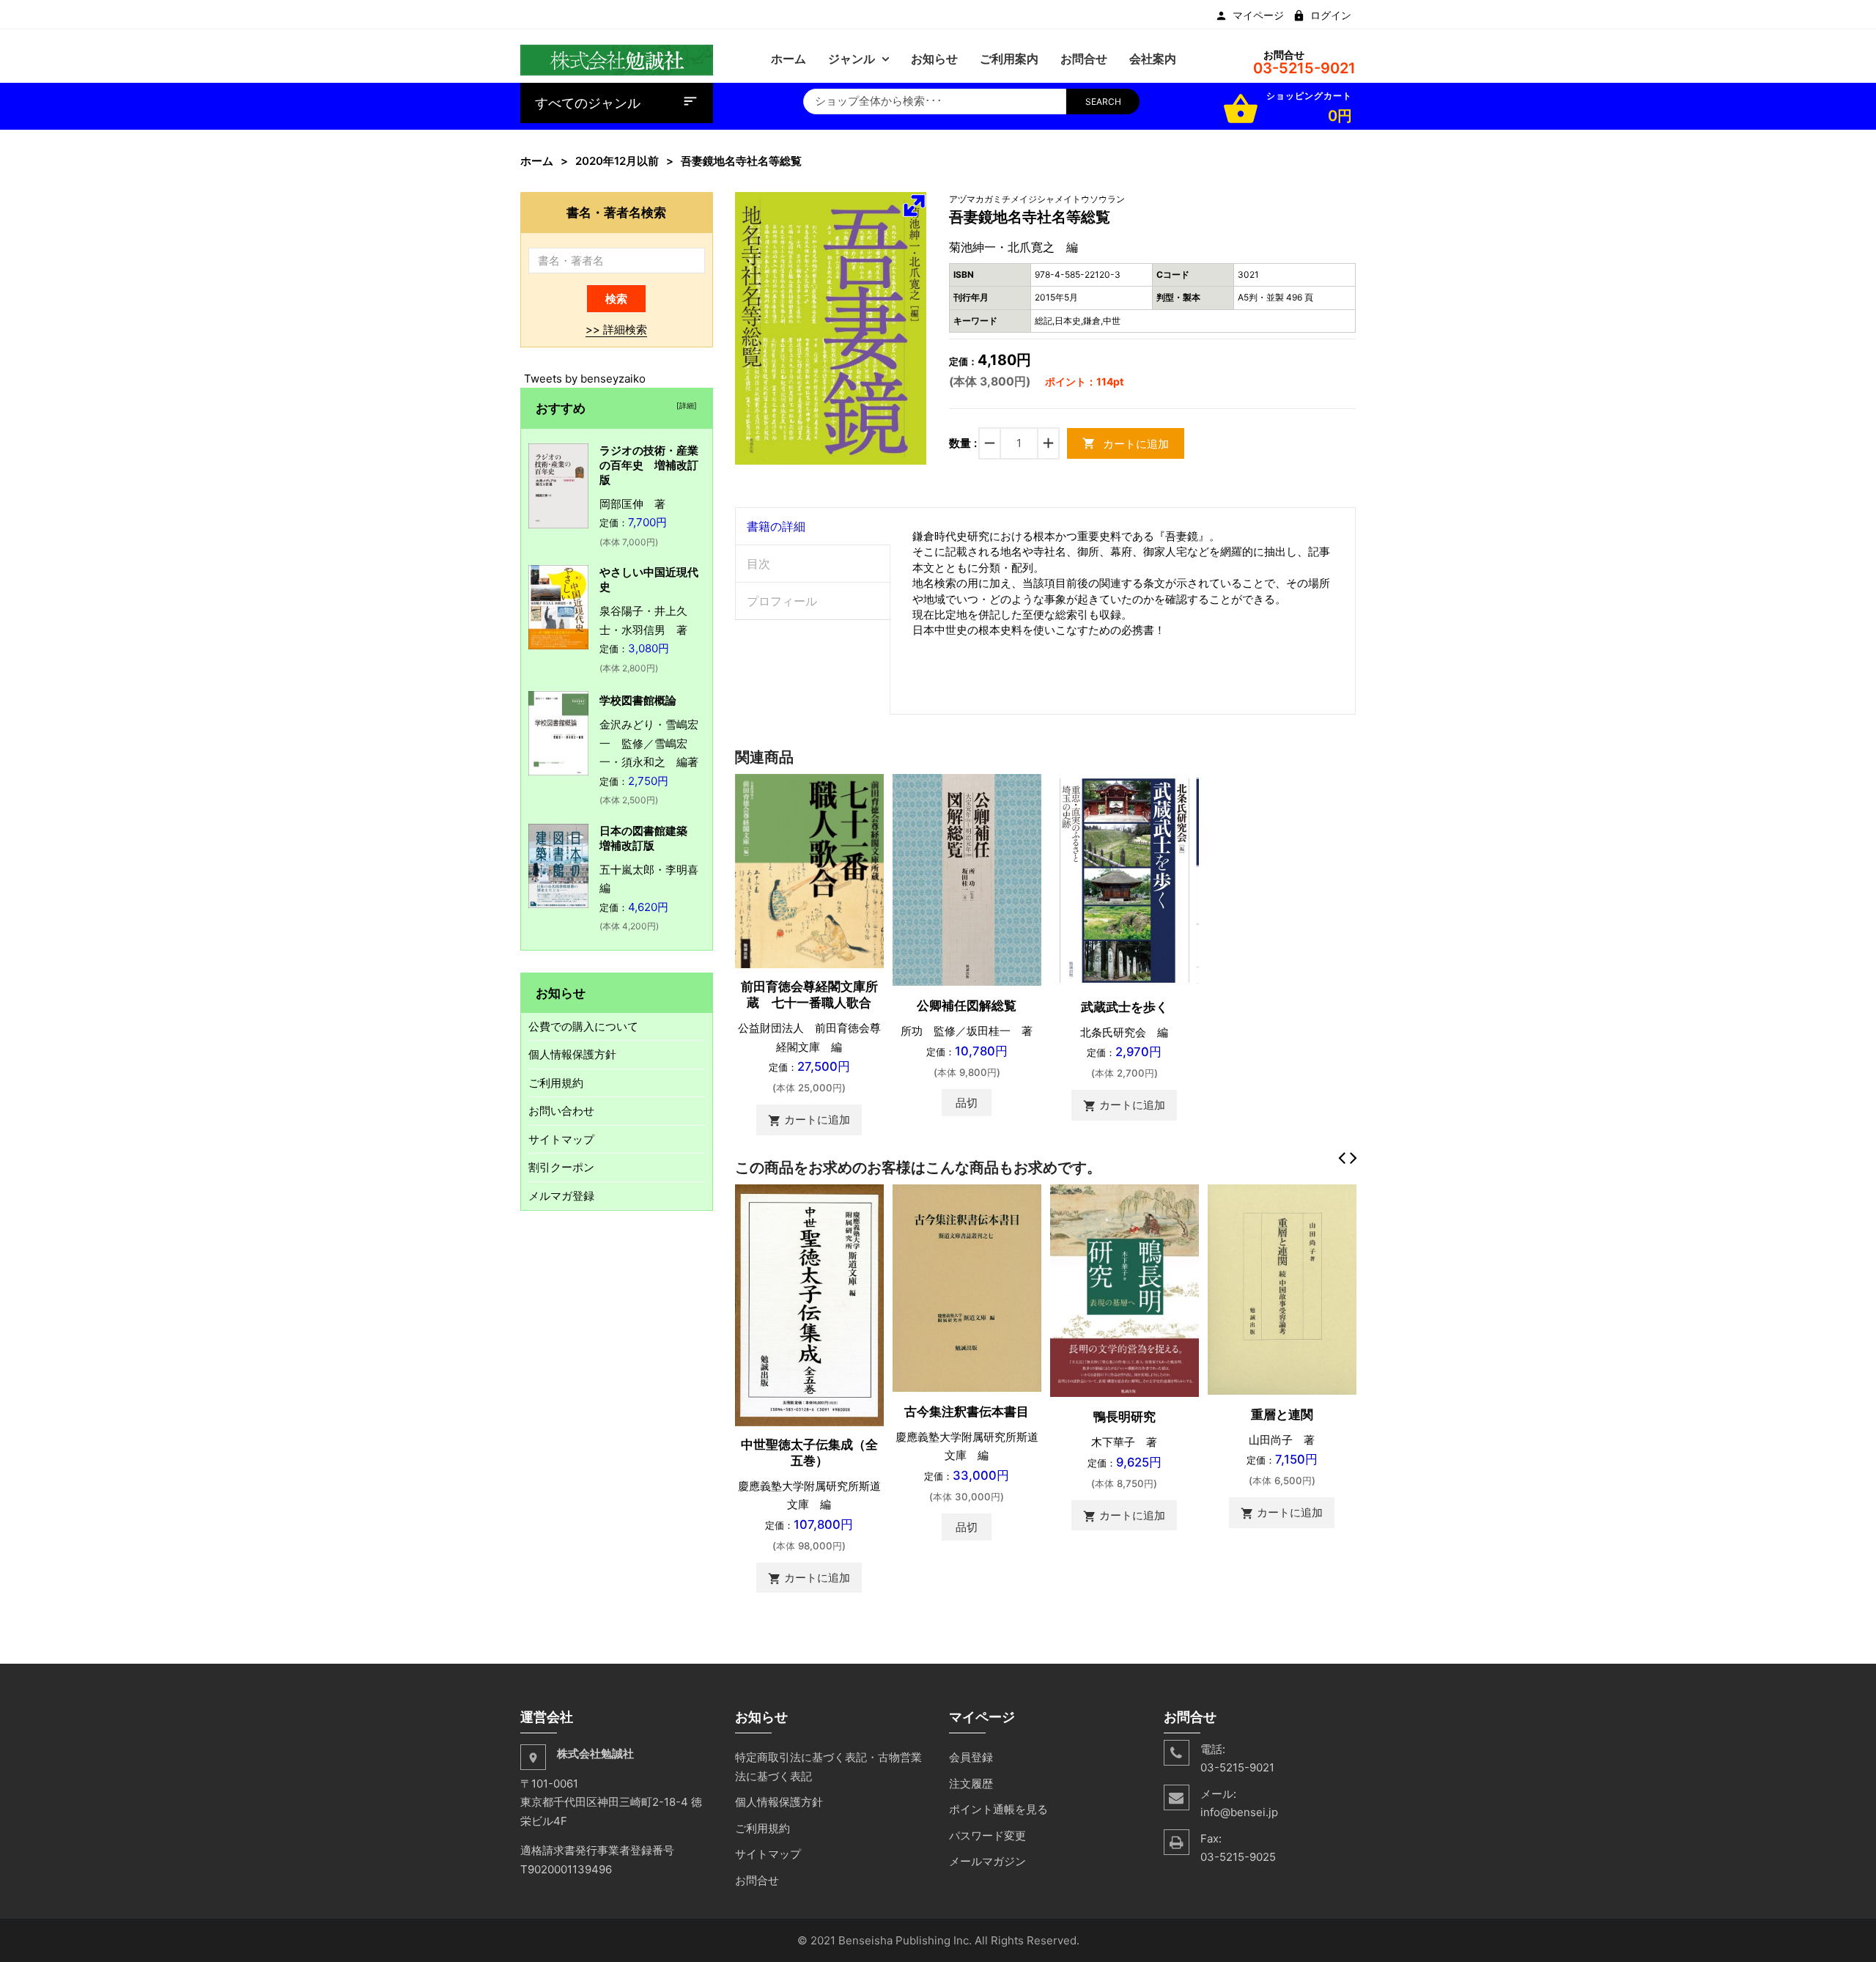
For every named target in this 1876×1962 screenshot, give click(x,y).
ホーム (537, 161)
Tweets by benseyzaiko (585, 379)
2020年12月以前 (617, 161)
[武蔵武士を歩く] (1125, 879)
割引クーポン (561, 1167)
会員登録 (971, 1757)
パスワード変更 (987, 1836)
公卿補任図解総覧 (967, 1006)
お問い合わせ (561, 1111)
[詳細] (684, 405)
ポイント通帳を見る (998, 1809)
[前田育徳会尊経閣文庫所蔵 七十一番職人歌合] (809, 870)
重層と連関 (1282, 1415)
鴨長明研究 (1125, 1417)
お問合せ (757, 1880)
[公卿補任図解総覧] (967, 879)
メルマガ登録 (561, 1196)
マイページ (1258, 15)
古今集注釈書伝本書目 (967, 1412)
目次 (758, 564)
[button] (914, 205)
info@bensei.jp (1239, 1812)
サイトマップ (561, 1139)
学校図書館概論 (638, 700)
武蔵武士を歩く (1125, 1007)
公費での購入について (583, 1026)
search (1103, 102)
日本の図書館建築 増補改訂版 (649, 838)
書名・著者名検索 (616, 212)
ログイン (1331, 15)
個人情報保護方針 (572, 1054)
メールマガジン (987, 1861)
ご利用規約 (556, 1083)
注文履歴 (971, 1784)
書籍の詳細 (776, 526)
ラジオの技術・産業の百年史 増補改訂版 (649, 465)
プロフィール (782, 601)
